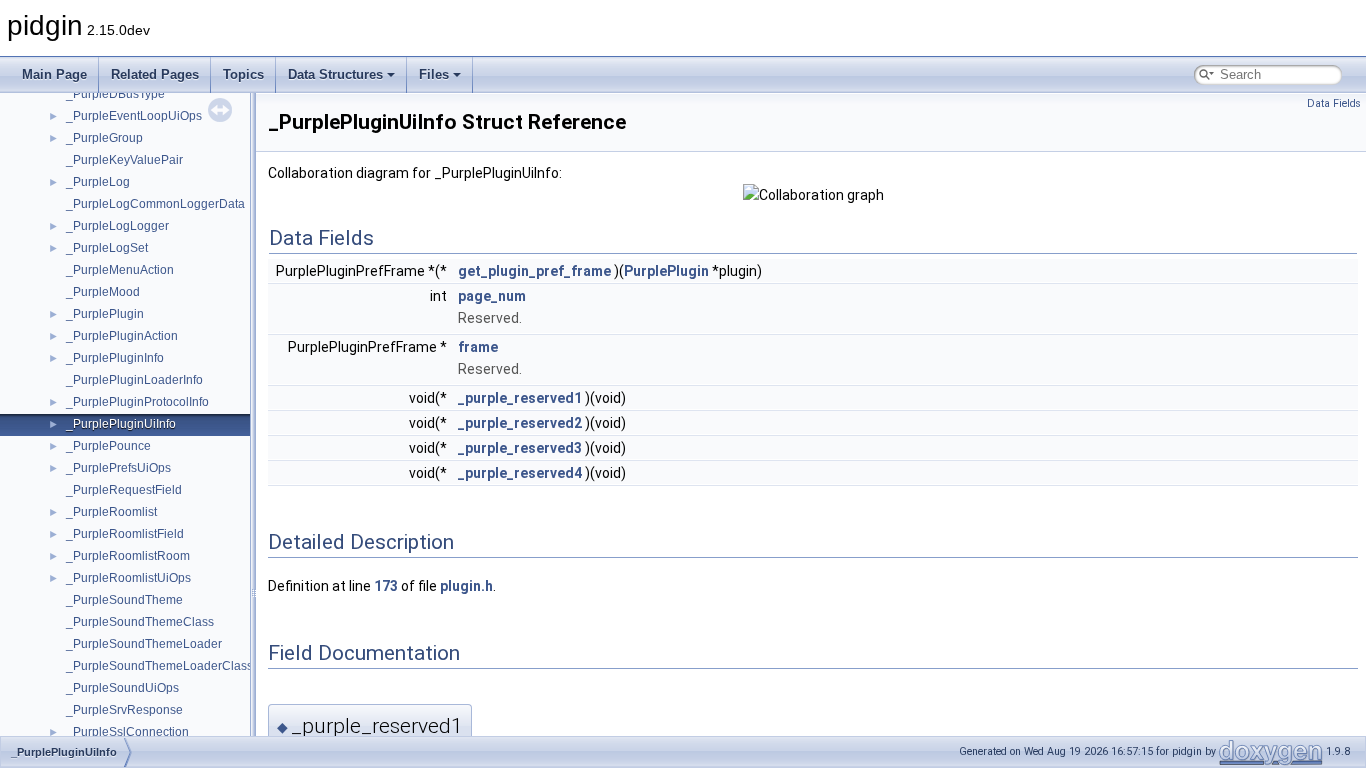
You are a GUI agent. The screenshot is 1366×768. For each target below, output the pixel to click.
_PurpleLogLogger (117, 226)
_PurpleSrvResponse (124, 710)
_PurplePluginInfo (115, 358)
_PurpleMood (103, 292)
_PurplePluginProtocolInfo (137, 402)
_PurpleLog (98, 182)
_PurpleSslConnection (127, 732)
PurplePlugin (666, 271)
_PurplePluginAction (122, 336)
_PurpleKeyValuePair (124, 160)
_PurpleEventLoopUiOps (134, 116)
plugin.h (466, 586)
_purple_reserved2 (520, 423)
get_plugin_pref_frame (534, 271)
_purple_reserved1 (520, 398)
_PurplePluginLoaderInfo (134, 380)
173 (386, 586)
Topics (243, 74)
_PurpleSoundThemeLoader (144, 644)
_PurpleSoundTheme (124, 600)
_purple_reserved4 (520, 473)
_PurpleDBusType (115, 94)
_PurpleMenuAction (120, 270)
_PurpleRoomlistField (125, 534)
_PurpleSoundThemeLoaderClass (159, 666)
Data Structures (335, 74)
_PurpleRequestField (124, 490)
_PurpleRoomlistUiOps (128, 578)
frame (478, 347)
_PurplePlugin (105, 314)
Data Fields (1334, 103)
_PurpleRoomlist (111, 512)
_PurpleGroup (104, 138)
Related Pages (155, 74)
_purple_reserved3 (520, 448)
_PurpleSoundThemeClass (140, 622)
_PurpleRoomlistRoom (128, 556)
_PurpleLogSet (107, 248)
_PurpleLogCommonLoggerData (155, 204)
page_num (492, 296)
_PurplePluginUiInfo (121, 424)
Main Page (54, 74)
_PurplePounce (108, 446)
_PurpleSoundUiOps (122, 688)
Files (434, 74)
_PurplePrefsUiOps (118, 468)
